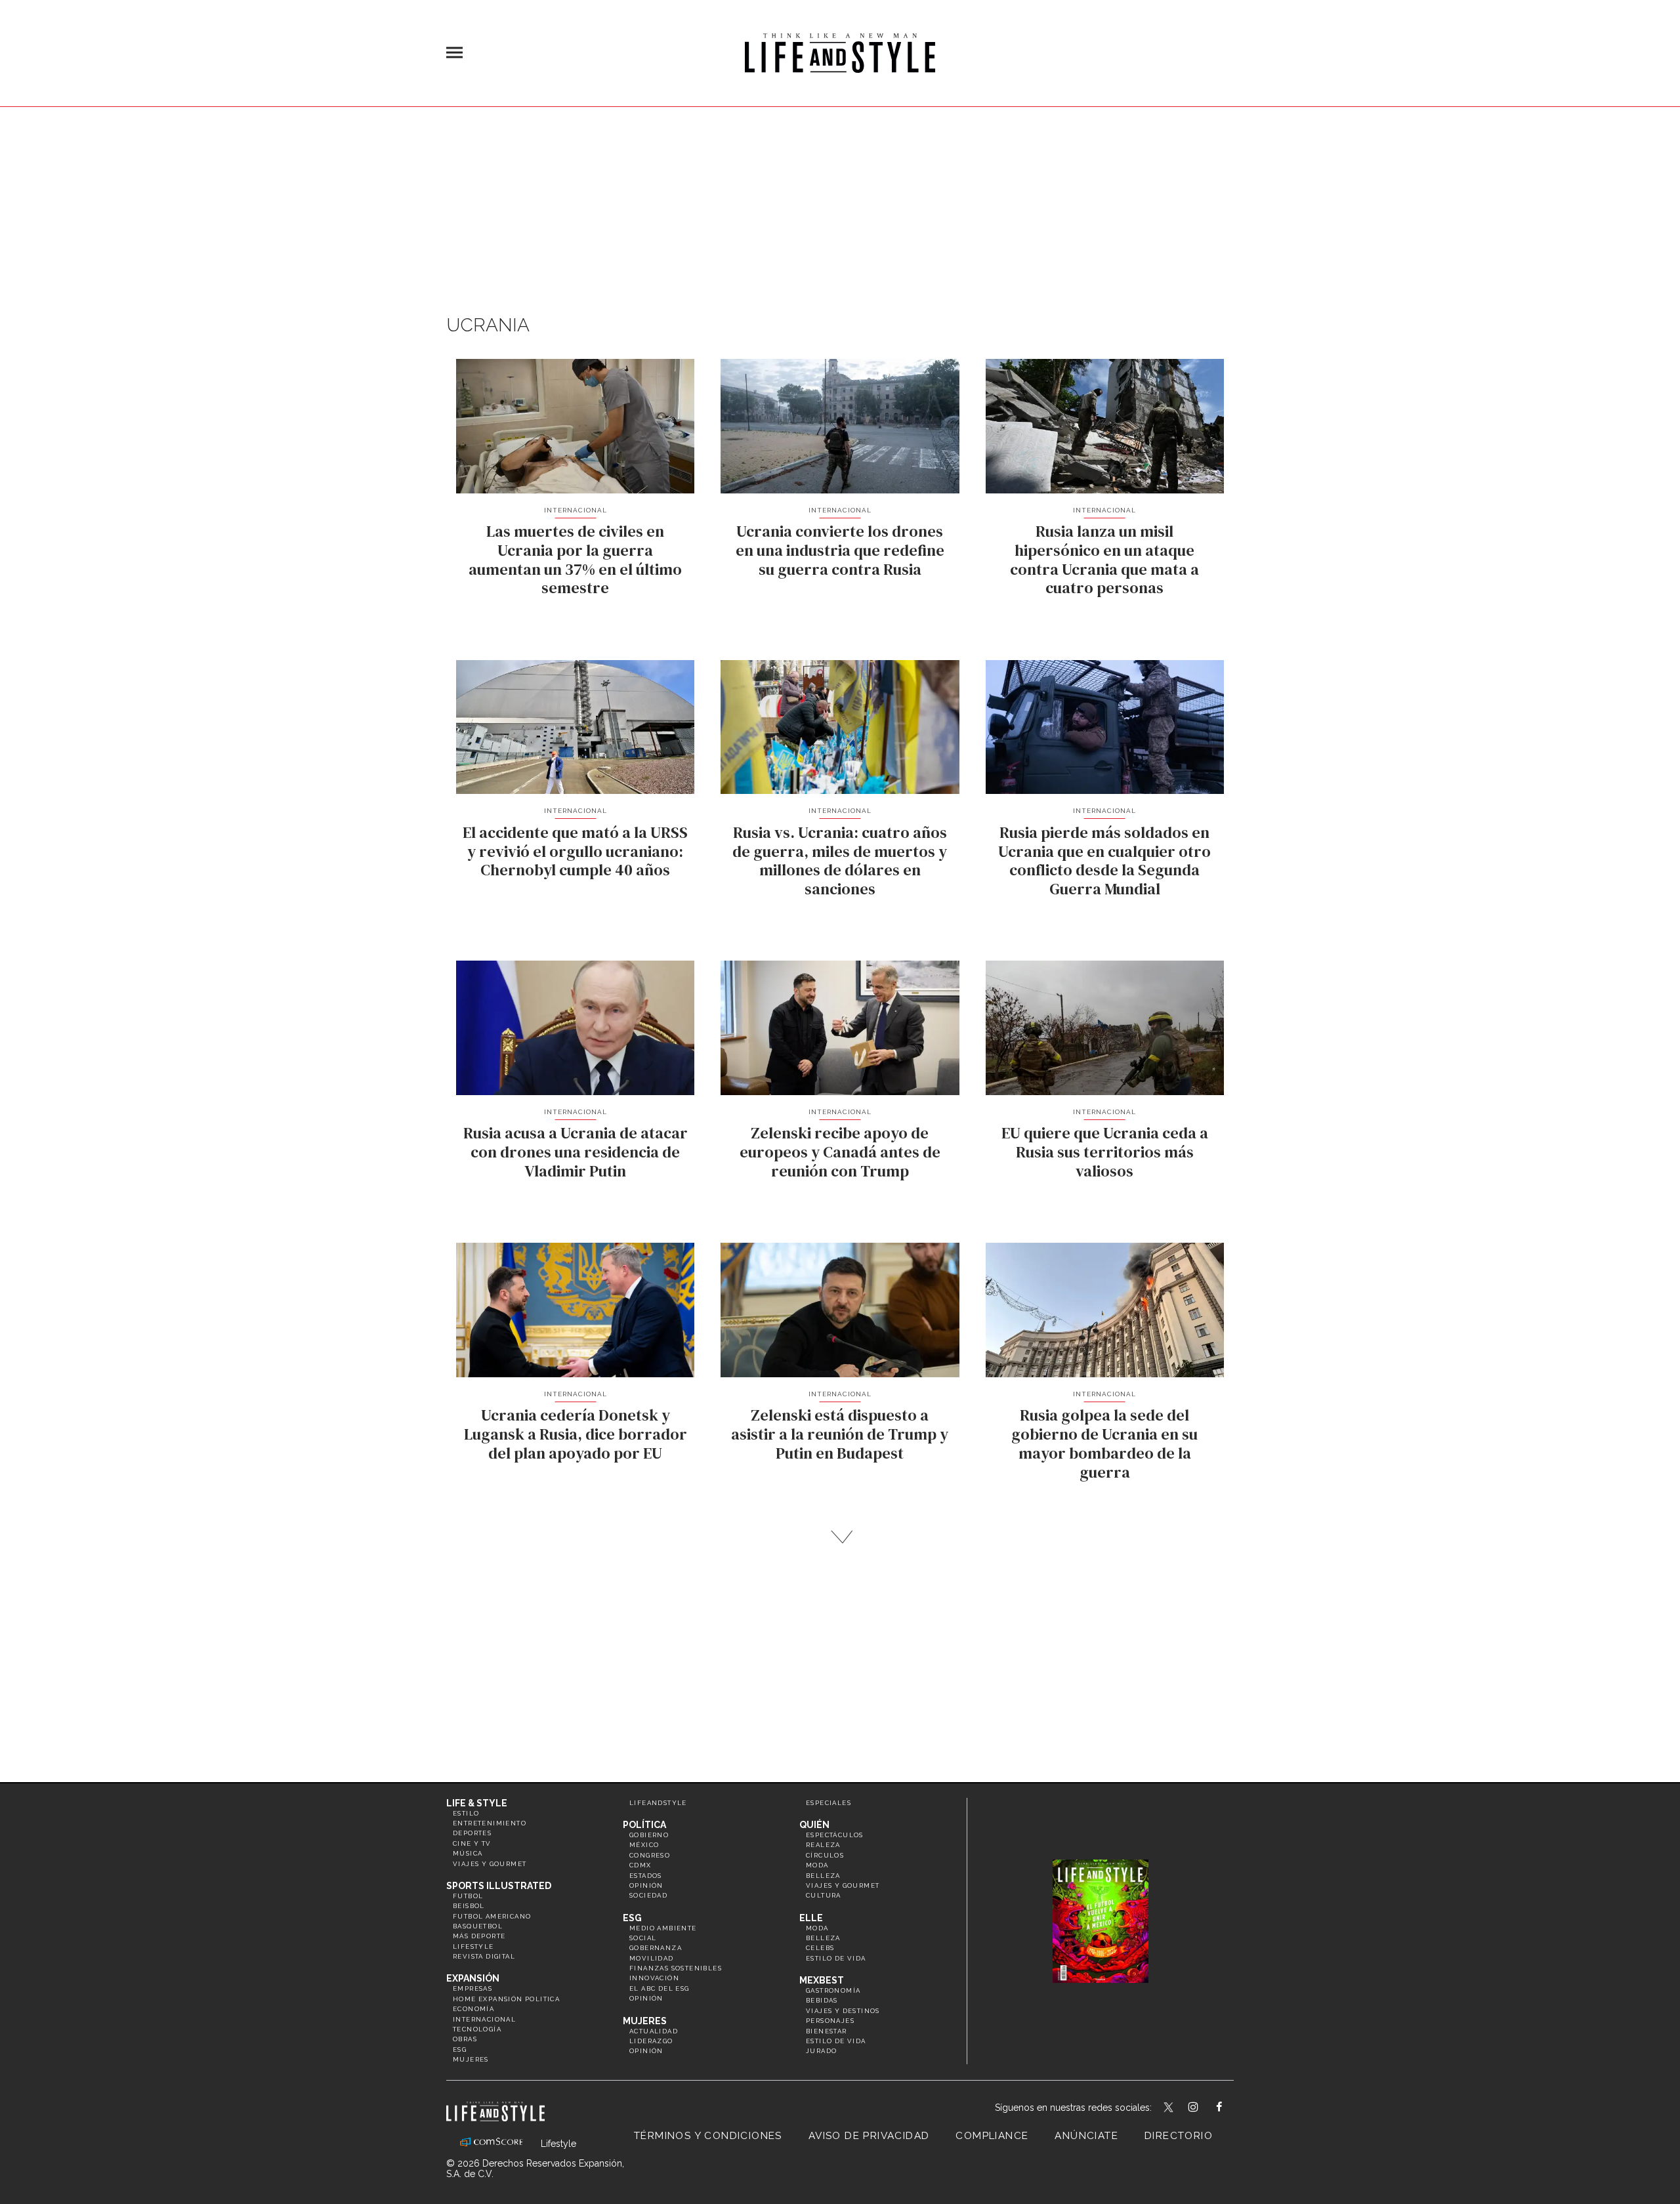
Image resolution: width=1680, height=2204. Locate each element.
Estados (646, 1876)
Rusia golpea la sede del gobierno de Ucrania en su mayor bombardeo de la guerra (1104, 1443)
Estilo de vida (836, 1958)
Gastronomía (833, 1990)
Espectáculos (835, 1835)
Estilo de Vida (836, 2041)
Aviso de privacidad (869, 2136)
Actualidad (654, 2031)
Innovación (654, 1978)
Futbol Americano (492, 1916)
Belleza (823, 1876)
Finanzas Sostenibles (676, 1968)
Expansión (473, 1978)
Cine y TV (472, 1843)
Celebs (820, 1948)
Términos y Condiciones (708, 2136)
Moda (817, 1865)
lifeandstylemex (1205, 2108)
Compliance (992, 2136)
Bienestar (827, 2031)
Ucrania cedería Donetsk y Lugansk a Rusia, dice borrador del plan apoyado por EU (576, 1434)
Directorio (1179, 2136)
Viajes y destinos (843, 2011)
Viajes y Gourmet (490, 1864)
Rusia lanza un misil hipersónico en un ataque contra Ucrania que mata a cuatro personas (1104, 559)
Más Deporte (479, 1936)
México (644, 1845)
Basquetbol (478, 1926)
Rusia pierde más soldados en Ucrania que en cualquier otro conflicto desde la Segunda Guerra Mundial (1104, 861)
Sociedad (648, 1895)
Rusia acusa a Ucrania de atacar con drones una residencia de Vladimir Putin (576, 1152)
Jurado (821, 2051)
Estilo (466, 1813)
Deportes (472, 1833)
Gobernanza (656, 1948)
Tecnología (477, 2029)
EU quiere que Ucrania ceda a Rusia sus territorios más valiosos (1105, 1152)
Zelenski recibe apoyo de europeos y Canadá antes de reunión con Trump (840, 1152)
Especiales (829, 1803)
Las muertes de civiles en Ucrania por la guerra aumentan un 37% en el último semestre (575, 559)
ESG (460, 2049)
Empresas (472, 1988)
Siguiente (840, 1537)
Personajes (830, 2021)
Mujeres (471, 2059)
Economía (473, 2009)
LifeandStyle (658, 1803)
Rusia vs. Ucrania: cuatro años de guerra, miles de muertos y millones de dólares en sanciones (840, 861)
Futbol (468, 1896)
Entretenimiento (490, 1823)
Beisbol (469, 1906)
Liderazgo (651, 2041)
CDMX (640, 1865)
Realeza (823, 1845)
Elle (811, 1918)
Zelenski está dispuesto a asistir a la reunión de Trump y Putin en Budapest (840, 1434)
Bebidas (822, 2000)
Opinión (646, 1885)
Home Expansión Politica (506, 1999)
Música (468, 1853)
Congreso (650, 1855)
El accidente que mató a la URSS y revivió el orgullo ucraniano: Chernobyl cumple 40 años (575, 851)
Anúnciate (1086, 2136)
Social (643, 1938)
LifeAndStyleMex (1231, 2108)
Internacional (576, 510)
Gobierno (649, 1835)
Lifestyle (473, 1946)
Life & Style (477, 1803)
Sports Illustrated (499, 1886)
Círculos (825, 1855)
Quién (814, 1825)
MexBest (822, 1980)
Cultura (824, 1895)
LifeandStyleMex (1169, 2108)
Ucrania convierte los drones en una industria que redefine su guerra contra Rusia (840, 550)
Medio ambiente (663, 1928)
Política (644, 1825)
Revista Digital (484, 1956)
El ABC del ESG (660, 1988)
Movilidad (652, 1958)
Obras (465, 2039)
